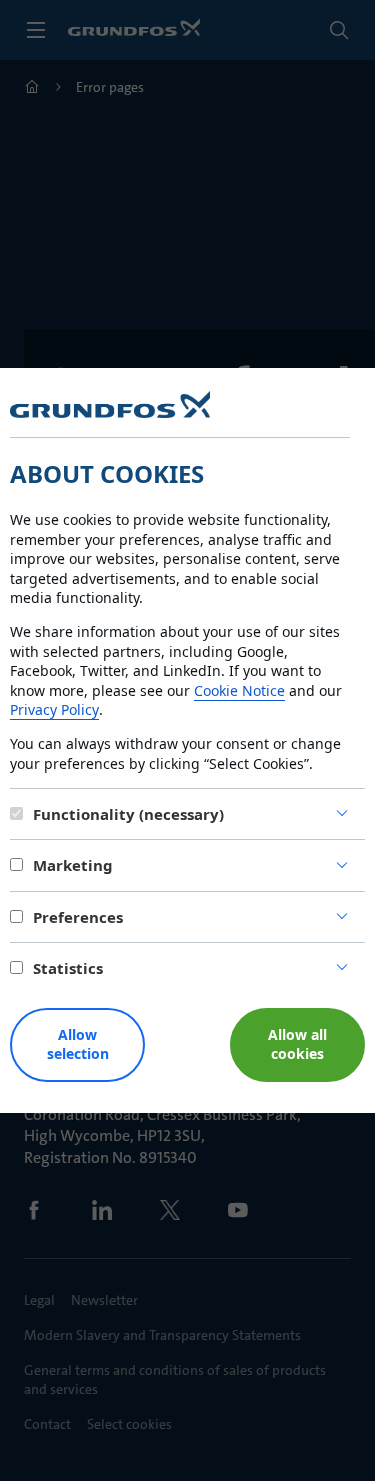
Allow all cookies (297, 1044)
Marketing (73, 865)
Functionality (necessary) (128, 814)
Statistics (68, 968)
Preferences (78, 917)
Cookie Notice (239, 690)
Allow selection (78, 1044)
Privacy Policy (54, 709)
